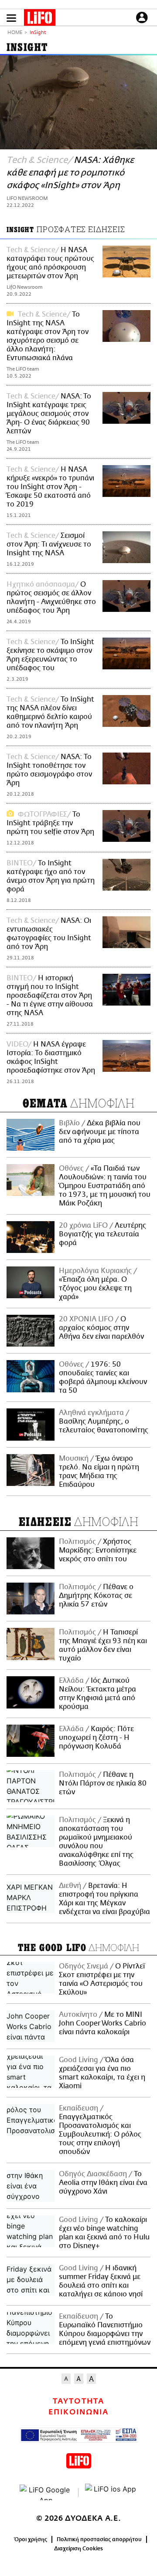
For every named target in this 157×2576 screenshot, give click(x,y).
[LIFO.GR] (40, 19)
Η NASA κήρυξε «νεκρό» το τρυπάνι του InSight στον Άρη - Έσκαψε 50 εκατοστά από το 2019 (50, 487)
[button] (11, 18)
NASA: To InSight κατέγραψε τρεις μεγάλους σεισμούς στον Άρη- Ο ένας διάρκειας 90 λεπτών (49, 414)
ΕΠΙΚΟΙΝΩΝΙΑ (78, 2412)
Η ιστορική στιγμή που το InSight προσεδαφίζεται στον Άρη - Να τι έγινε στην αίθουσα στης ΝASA (50, 996)
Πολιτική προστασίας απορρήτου (99, 2539)
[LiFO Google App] (46, 2492)
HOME (15, 33)
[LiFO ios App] (111, 2492)
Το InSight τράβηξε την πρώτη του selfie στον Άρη (50, 823)
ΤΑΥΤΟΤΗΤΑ (78, 2401)
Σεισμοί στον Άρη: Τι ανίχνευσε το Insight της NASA (49, 544)
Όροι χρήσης (31, 2539)
